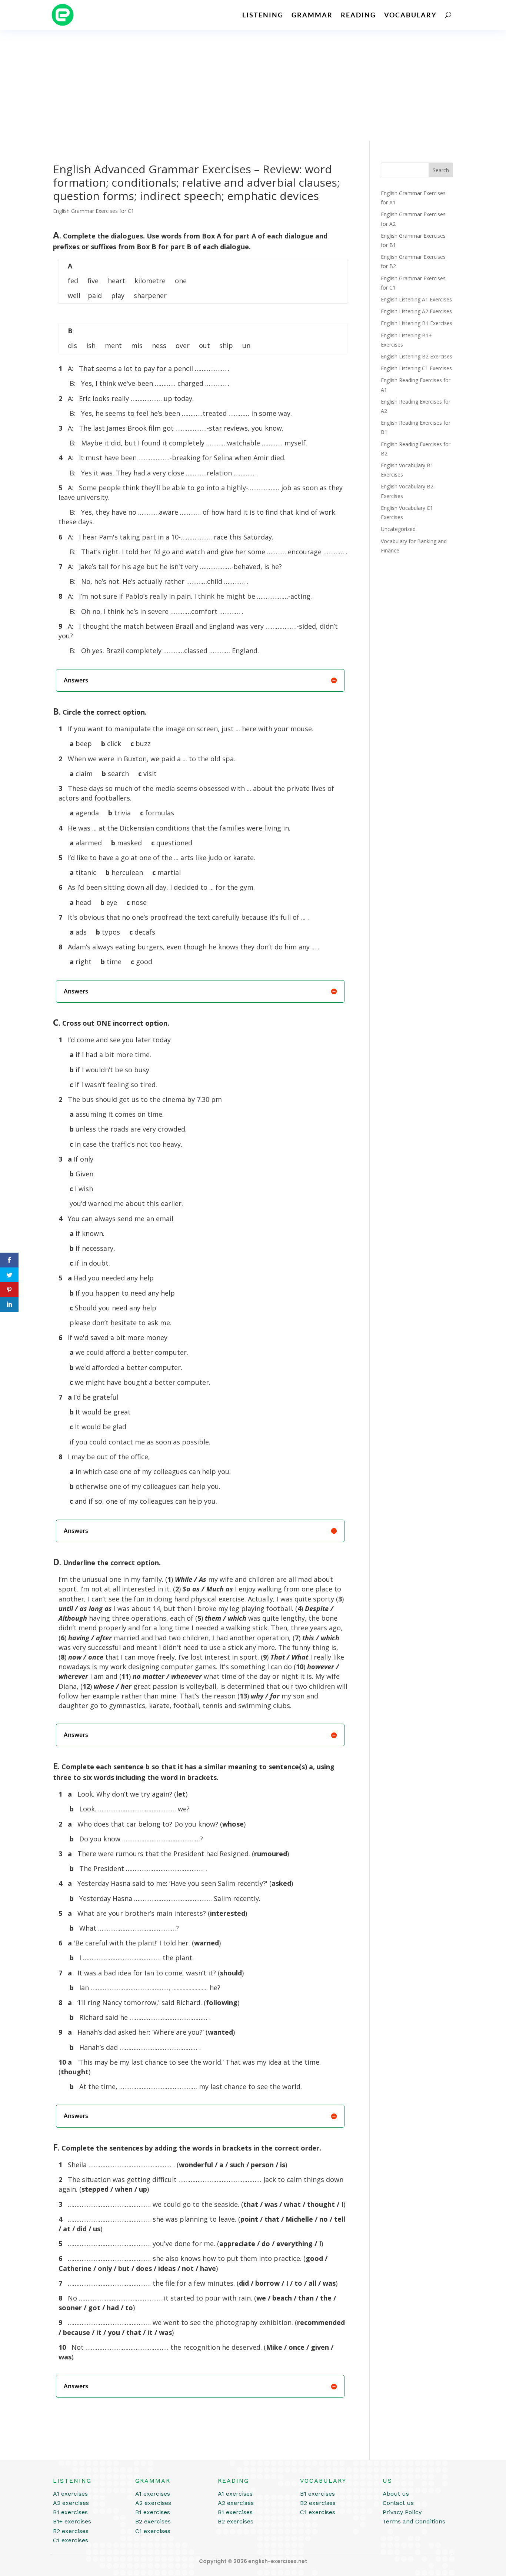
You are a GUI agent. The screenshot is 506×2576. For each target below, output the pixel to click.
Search (441, 170)
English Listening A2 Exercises (416, 311)
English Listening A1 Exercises (416, 299)
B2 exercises (71, 2531)
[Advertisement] (253, 86)
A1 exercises (70, 2494)
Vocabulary (410, 15)
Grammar (312, 15)
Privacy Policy (402, 2512)
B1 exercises (70, 2512)
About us (396, 2494)
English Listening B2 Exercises (417, 356)
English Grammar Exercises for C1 (94, 211)
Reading (358, 15)
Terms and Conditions (414, 2521)
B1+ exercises (72, 2521)
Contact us (398, 2503)
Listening (263, 15)
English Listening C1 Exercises (416, 368)
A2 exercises (71, 2503)
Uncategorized (398, 529)
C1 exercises (71, 2540)
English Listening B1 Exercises (417, 323)
